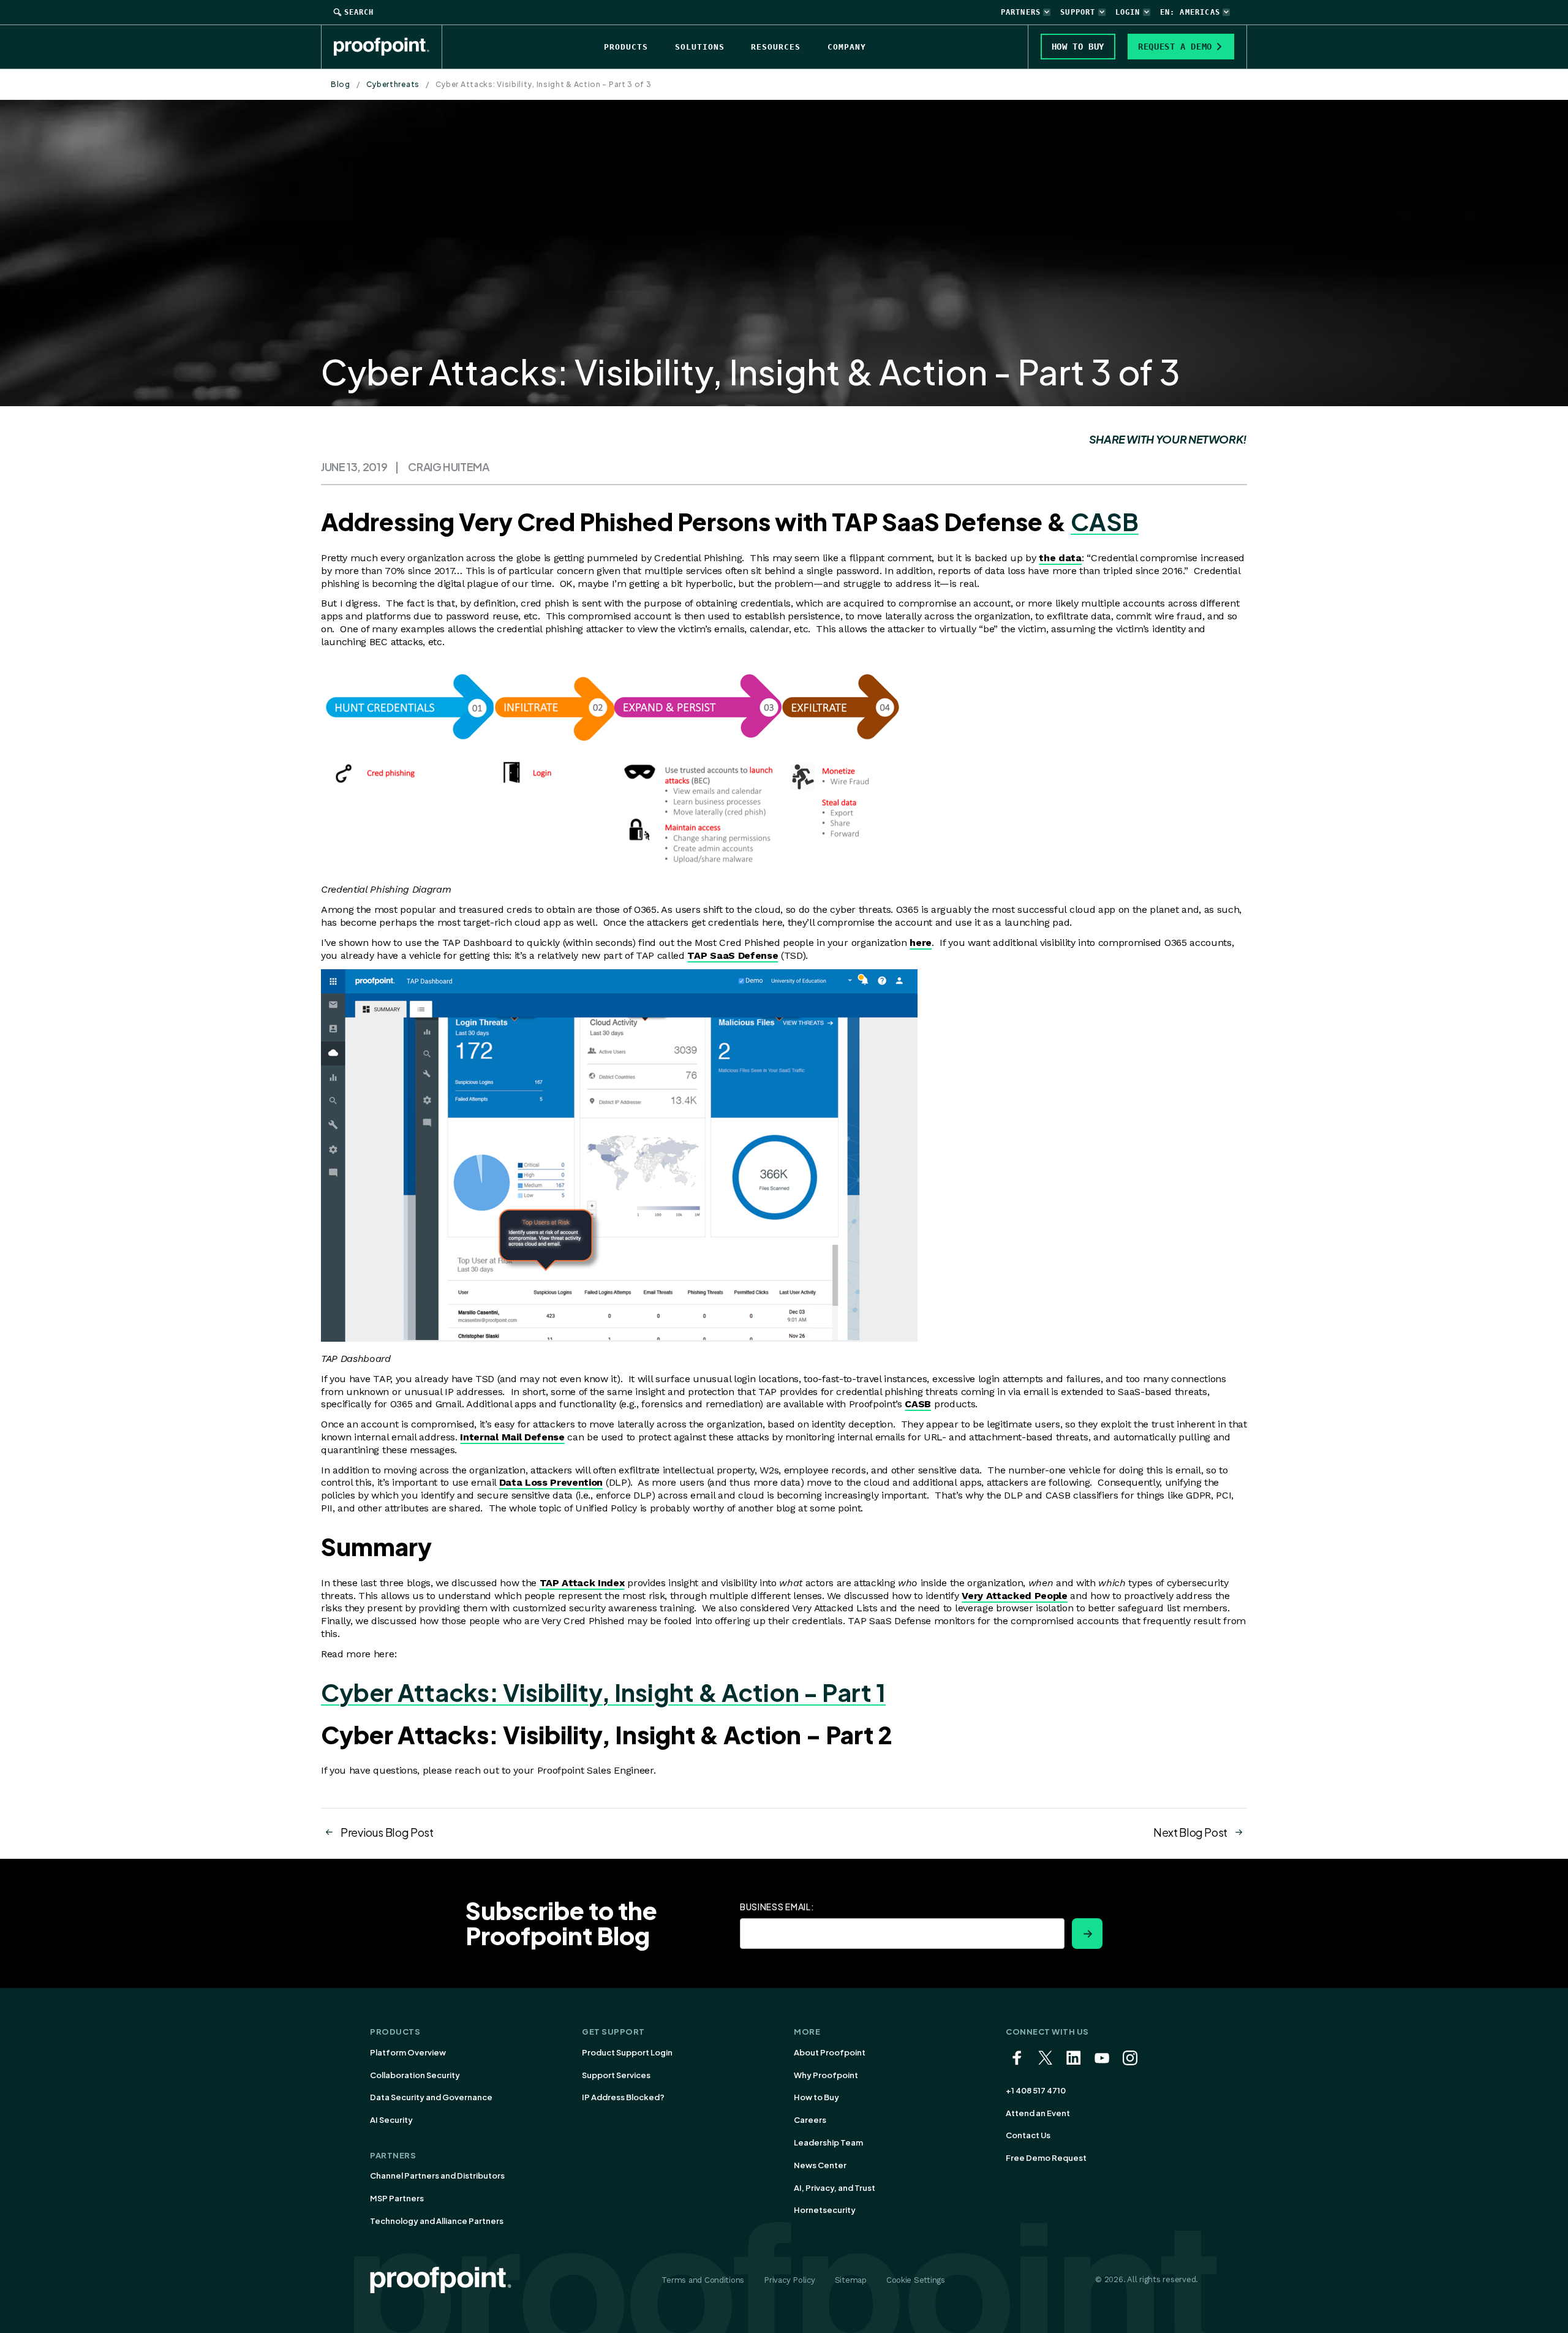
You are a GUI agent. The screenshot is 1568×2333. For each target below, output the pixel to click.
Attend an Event (1038, 2113)
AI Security (391, 2120)
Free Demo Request (1046, 2158)
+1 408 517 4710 (1036, 2090)
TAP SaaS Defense (733, 955)
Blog (341, 84)
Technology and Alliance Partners (437, 2221)
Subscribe (1087, 1934)
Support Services (616, 2075)
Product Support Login (627, 2052)
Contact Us (1028, 2135)
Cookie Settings (916, 2280)
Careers (810, 2120)
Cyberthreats (393, 84)
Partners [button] (1021, 12)
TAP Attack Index (582, 1583)
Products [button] (626, 47)
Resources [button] (776, 47)
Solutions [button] (700, 47)
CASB (1105, 522)
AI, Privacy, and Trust (835, 2188)
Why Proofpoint (826, 2075)
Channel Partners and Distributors (437, 2176)
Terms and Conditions (703, 2280)
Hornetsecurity (825, 2210)
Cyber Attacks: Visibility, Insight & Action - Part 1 (603, 1692)
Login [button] (1128, 12)
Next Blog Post (1190, 1832)
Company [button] (847, 47)
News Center (820, 2165)
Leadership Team (828, 2142)
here (921, 943)
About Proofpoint (830, 2052)
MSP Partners (397, 2198)
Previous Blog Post (387, 1832)
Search (359, 12)
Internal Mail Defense (512, 1437)
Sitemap (851, 2280)
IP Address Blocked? (623, 2097)
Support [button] (1078, 12)
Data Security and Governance (431, 2097)
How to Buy (816, 2097)
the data (1060, 558)
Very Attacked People (1015, 1596)
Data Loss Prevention (551, 1482)
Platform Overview (408, 2052)
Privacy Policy (789, 2280)
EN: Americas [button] (1190, 12)
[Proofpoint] (388, 47)
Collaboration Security (415, 2075)
